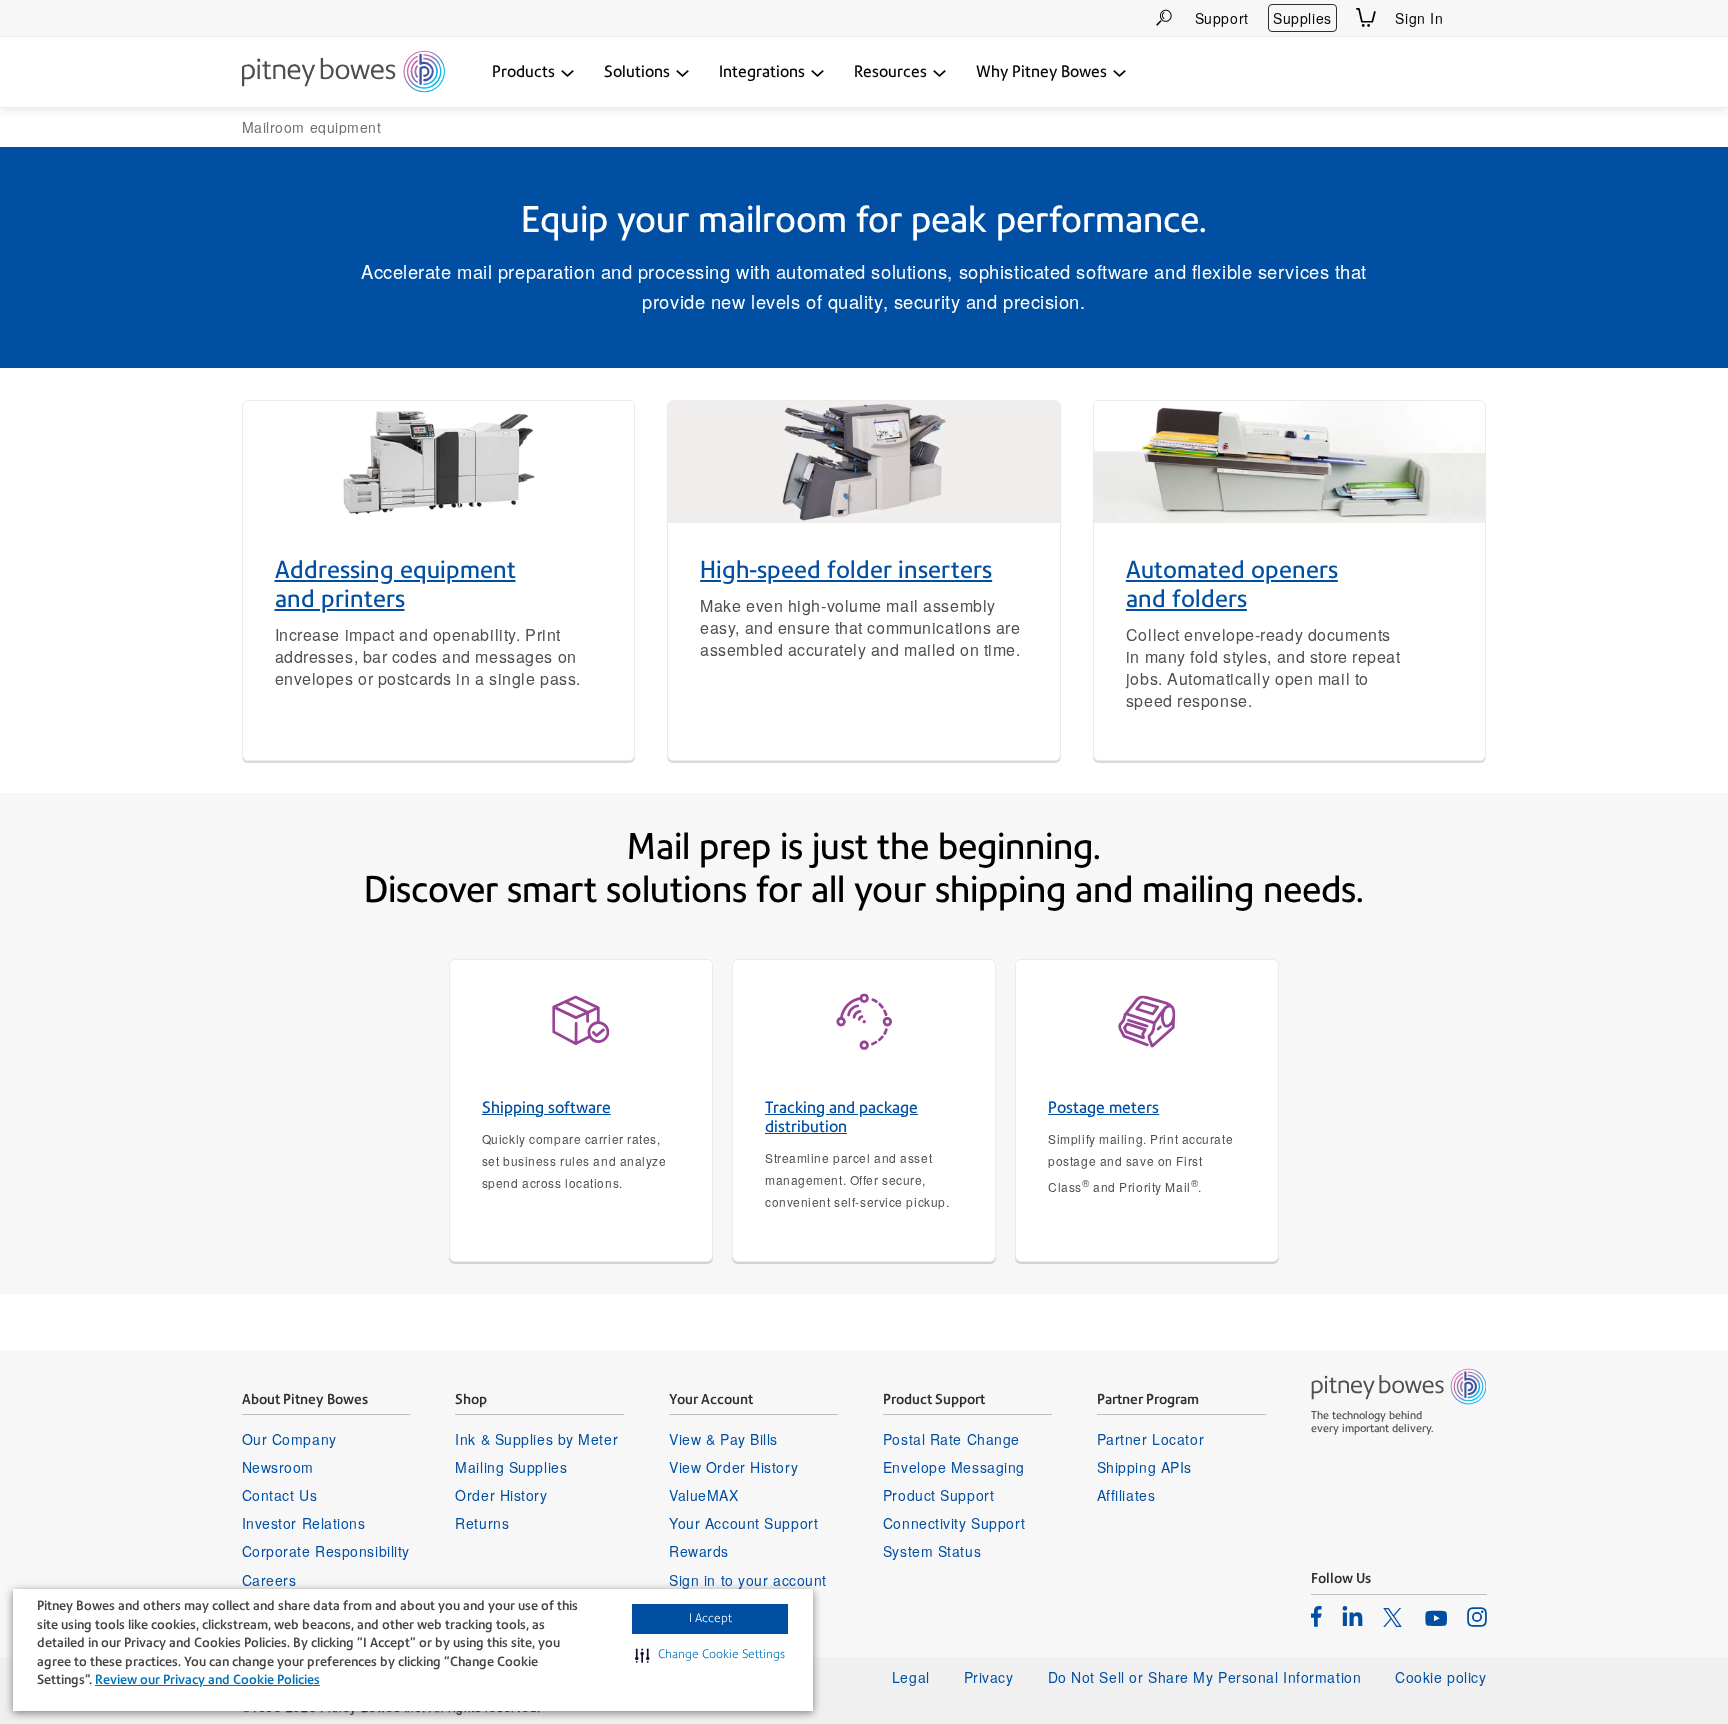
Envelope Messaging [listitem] (954, 1467)
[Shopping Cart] (1366, 17)
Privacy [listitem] (989, 1677)
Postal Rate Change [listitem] (951, 1439)
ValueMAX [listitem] (703, 1495)
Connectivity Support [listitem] (954, 1523)
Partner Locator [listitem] (1150, 1439)
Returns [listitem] (482, 1523)
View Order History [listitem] (733, 1467)
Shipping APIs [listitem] (1144, 1467)
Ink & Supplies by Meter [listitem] (536, 1439)
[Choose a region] (1475, 18)
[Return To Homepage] (343, 73)
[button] (710, 1655)
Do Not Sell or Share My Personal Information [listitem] (1205, 1677)
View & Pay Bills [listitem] (723, 1439)
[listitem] (1316, 1616)
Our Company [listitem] (289, 1439)
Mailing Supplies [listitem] (511, 1467)
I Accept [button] (710, 1618)
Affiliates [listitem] (1126, 1495)
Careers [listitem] (269, 1580)
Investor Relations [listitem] (304, 1523)
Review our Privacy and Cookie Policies (207, 1679)
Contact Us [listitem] (280, 1495)
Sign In (1419, 18)
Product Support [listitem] (938, 1495)
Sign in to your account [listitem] (748, 1580)
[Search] (1164, 17)
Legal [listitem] (911, 1677)
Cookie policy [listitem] (1440, 1677)
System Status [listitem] (932, 1551)
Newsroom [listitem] (278, 1467)
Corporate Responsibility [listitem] (326, 1551)
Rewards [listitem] (699, 1551)
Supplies (1302, 18)
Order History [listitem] (501, 1495)
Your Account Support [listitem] (743, 1523)
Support (1222, 18)
